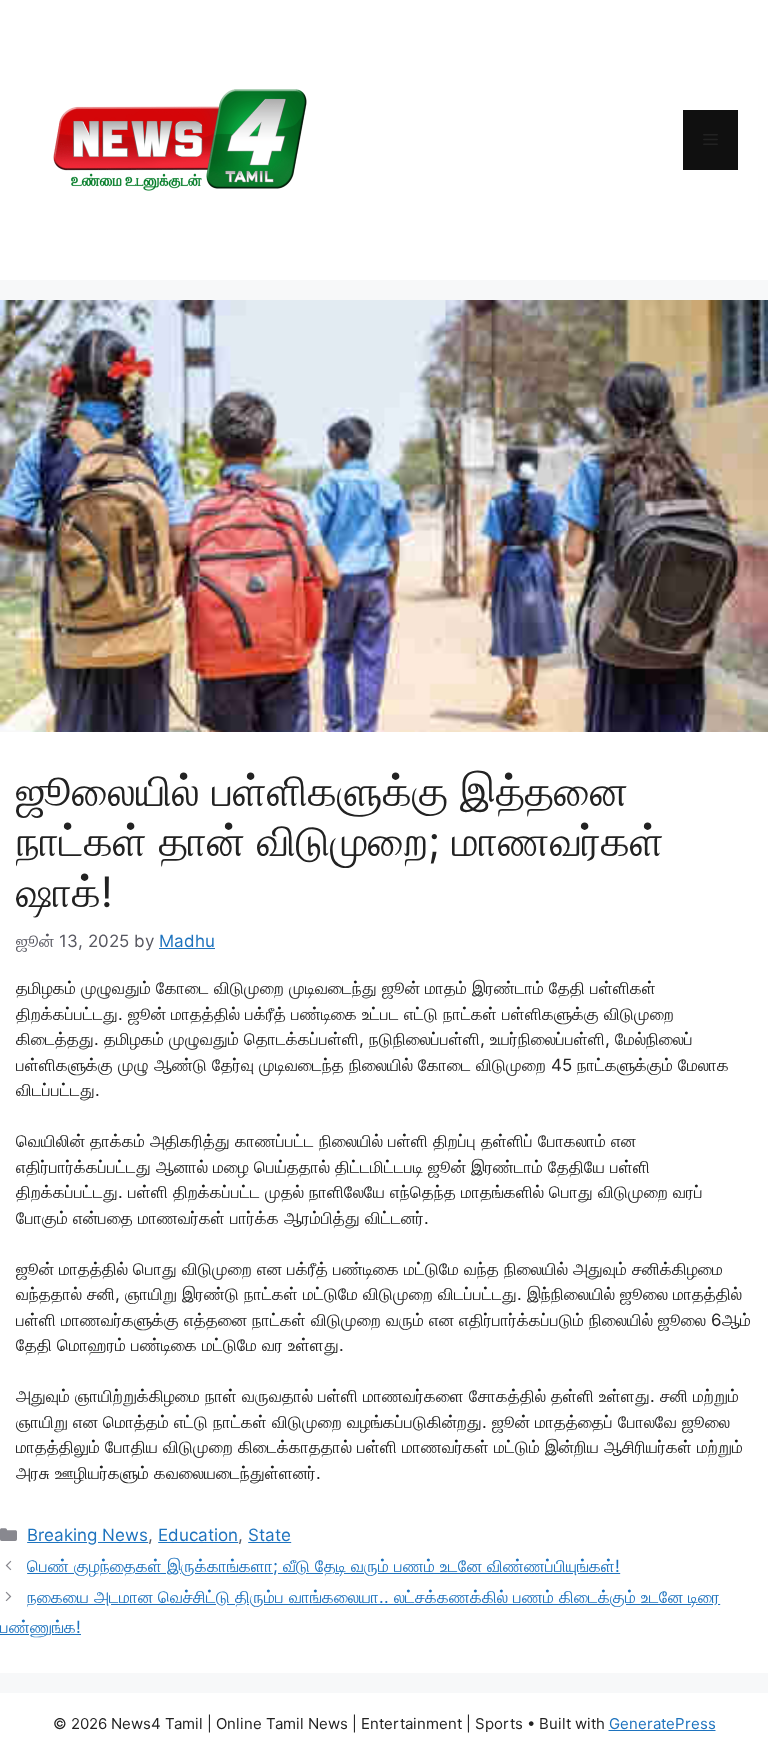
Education (198, 1535)
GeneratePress (662, 1723)
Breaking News (87, 1535)
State (269, 1535)
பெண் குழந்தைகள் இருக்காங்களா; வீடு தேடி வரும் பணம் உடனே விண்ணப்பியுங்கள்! (323, 1566)
